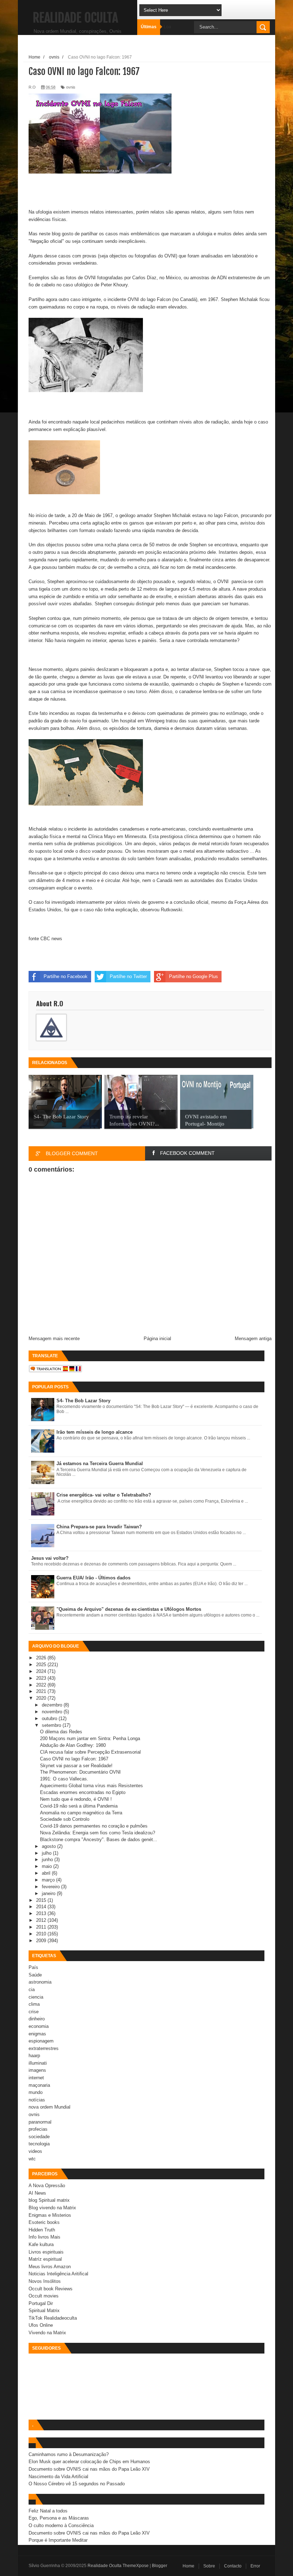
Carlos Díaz (144, 278)
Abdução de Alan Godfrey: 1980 (73, 1745)
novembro (53, 1712)
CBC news (51, 939)
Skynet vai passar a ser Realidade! (76, 1766)
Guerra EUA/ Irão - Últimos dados (93, 1578)
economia (39, 2026)
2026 (42, 1658)
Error (255, 2566)
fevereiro (51, 1887)
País (33, 1967)
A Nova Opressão (47, 2186)
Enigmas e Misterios (50, 2215)
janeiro (49, 1893)
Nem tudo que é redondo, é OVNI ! (76, 1799)
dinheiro (37, 2019)
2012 (42, 1920)
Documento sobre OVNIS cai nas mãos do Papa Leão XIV (89, 2469)
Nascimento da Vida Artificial (58, 2477)
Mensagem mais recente (54, 1339)
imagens (37, 2070)
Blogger (160, 2566)
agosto (49, 1846)
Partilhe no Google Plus (193, 976)
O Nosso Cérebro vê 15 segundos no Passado (77, 2484)
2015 (42, 1900)
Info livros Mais (44, 2237)
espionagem (41, 2041)
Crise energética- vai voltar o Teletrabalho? (104, 1495)
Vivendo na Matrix (47, 2333)
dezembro (53, 1705)
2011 (42, 1927)
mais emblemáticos (140, 234)
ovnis (71, 87)
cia (32, 1989)
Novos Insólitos (45, 2281)
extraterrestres (44, 2048)
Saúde (35, 1975)
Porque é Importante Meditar (58, 2540)
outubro (50, 1718)
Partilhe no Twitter (128, 976)
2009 (42, 1941)
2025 (42, 1665)
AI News (37, 2193)
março (49, 1880)
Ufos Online (41, 2325)
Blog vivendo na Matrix (52, 2208)
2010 (42, 1934)
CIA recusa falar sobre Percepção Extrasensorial (90, 1752)
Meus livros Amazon (50, 2267)
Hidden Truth (42, 2230)
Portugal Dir (41, 2303)
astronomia (40, 1982)
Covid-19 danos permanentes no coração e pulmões (94, 1826)
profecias (38, 2129)
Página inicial (157, 1339)
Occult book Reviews (51, 2289)
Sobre (209, 2566)
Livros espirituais (46, 2252)
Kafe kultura (41, 2244)
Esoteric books (44, 2222)
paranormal (40, 2122)
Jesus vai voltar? (50, 1558)
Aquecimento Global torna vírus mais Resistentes (91, 1786)
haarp (34, 2056)
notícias (37, 2100)
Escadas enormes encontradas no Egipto (83, 1792)
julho (47, 1853)
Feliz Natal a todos (48, 2511)
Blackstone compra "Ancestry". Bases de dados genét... (99, 1840)
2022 (42, 1685)
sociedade (39, 2137)
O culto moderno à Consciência (61, 2525)
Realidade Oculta (75, 18)
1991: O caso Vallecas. (64, 1779)
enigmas (37, 2034)
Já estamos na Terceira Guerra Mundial (100, 1464)
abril (47, 1873)
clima (34, 2004)
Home (188, 2566)
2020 (42, 1698)
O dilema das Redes (61, 1732)
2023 (42, 1678)
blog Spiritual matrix (49, 2200)
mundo (36, 2092)
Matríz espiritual (45, 2259)
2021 (42, 1691)
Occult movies (44, 2296)
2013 (42, 1913)
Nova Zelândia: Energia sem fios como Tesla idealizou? (98, 1833)
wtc (32, 2159)
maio (48, 1866)
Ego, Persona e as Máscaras (59, 2518)
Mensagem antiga (253, 1339)
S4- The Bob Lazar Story (83, 1401)
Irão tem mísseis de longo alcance (95, 1432)
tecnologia (39, 2144)
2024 (42, 1671)
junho (48, 1860)
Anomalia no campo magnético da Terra (81, 1813)
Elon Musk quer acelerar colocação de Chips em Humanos (89, 2462)
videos (35, 2151)
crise (34, 2012)
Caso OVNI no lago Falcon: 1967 (74, 1759)
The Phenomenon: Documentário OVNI (80, 1772)
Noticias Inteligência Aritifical (58, 2274)
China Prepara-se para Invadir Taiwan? (99, 1527)
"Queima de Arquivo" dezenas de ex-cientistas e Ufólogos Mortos (129, 1609)
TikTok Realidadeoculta (53, 2318)
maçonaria (39, 2085)
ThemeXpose (136, 2566)
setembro (52, 1725)
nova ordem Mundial (49, 2107)
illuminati (38, 2063)
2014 (42, 1907)
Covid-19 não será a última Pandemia (79, 1806)
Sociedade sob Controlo (65, 1819)
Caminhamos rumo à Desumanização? (69, 2454)
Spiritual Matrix (44, 2311)
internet (36, 2078)
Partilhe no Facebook (66, 976)
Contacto (233, 2566)
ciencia (36, 1997)
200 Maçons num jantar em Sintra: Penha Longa (90, 1738)
